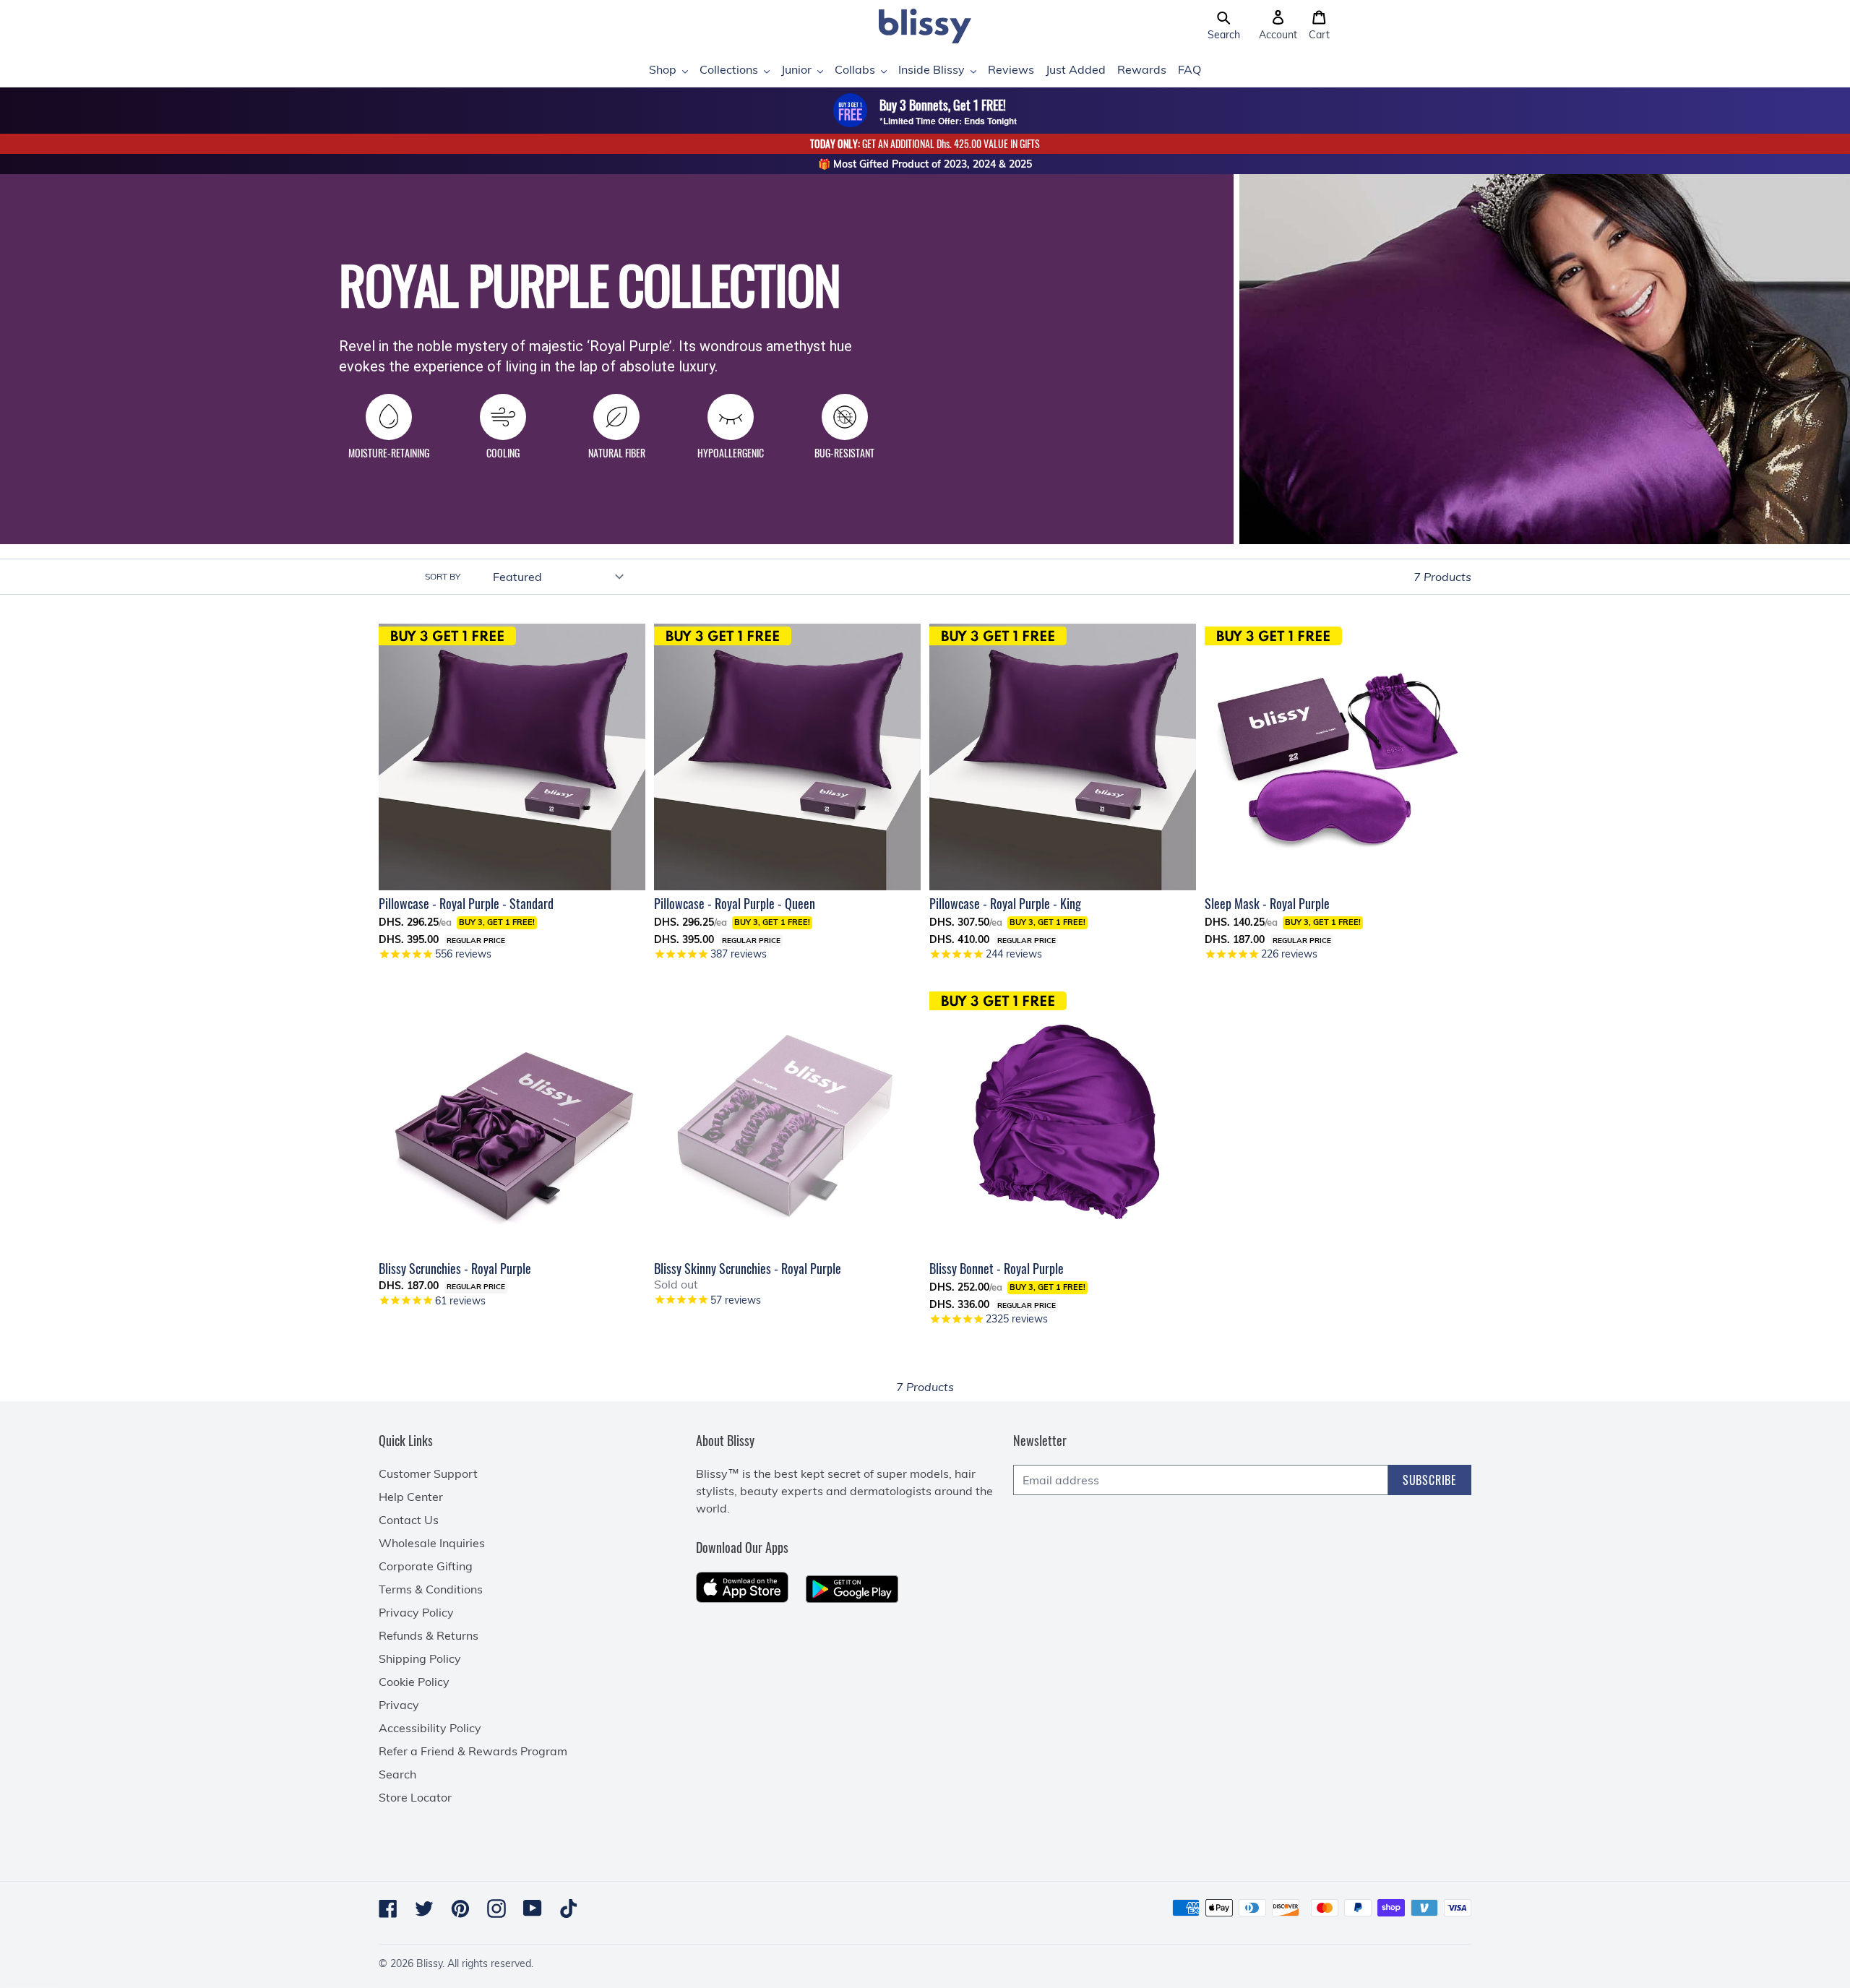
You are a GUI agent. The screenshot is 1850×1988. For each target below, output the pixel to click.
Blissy (429, 1963)
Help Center (411, 1497)
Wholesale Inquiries (432, 1543)
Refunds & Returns (429, 1635)
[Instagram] (496, 1909)
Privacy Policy (416, 1612)
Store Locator (415, 1797)
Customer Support (428, 1473)
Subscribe (1430, 1480)
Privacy (399, 1705)
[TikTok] (569, 1909)
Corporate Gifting (426, 1566)
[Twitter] (424, 1909)
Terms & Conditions (431, 1589)
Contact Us (409, 1520)
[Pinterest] (460, 1909)
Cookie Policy (414, 1682)
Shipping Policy (420, 1658)
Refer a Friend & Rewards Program (473, 1751)
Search (397, 1774)
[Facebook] (388, 1909)
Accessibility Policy (430, 1728)
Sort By (443, 576)
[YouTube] (533, 1908)
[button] (1224, 26)
